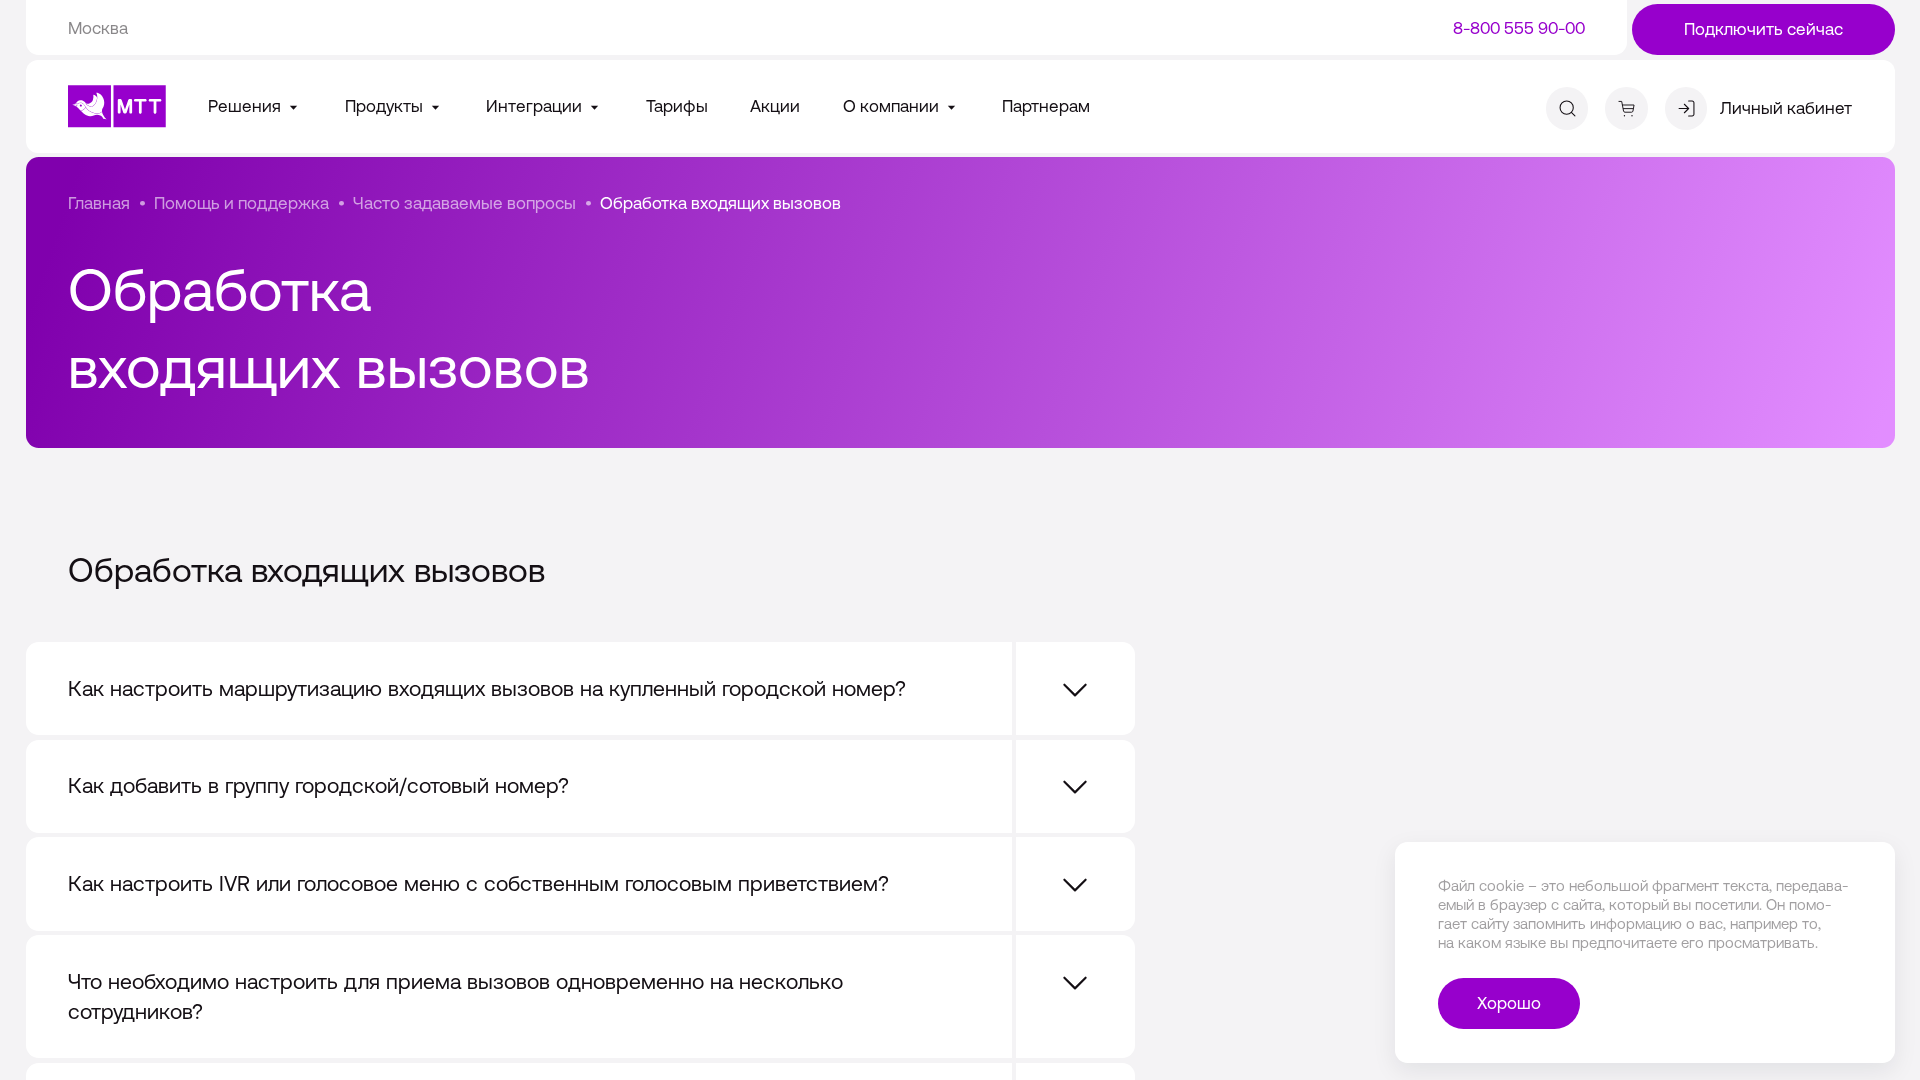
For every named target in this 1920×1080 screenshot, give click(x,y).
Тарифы (677, 106)
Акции (775, 106)
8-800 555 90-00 (1519, 28)
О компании (893, 106)
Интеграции (536, 106)
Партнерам (1046, 106)
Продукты (386, 106)
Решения (246, 106)
